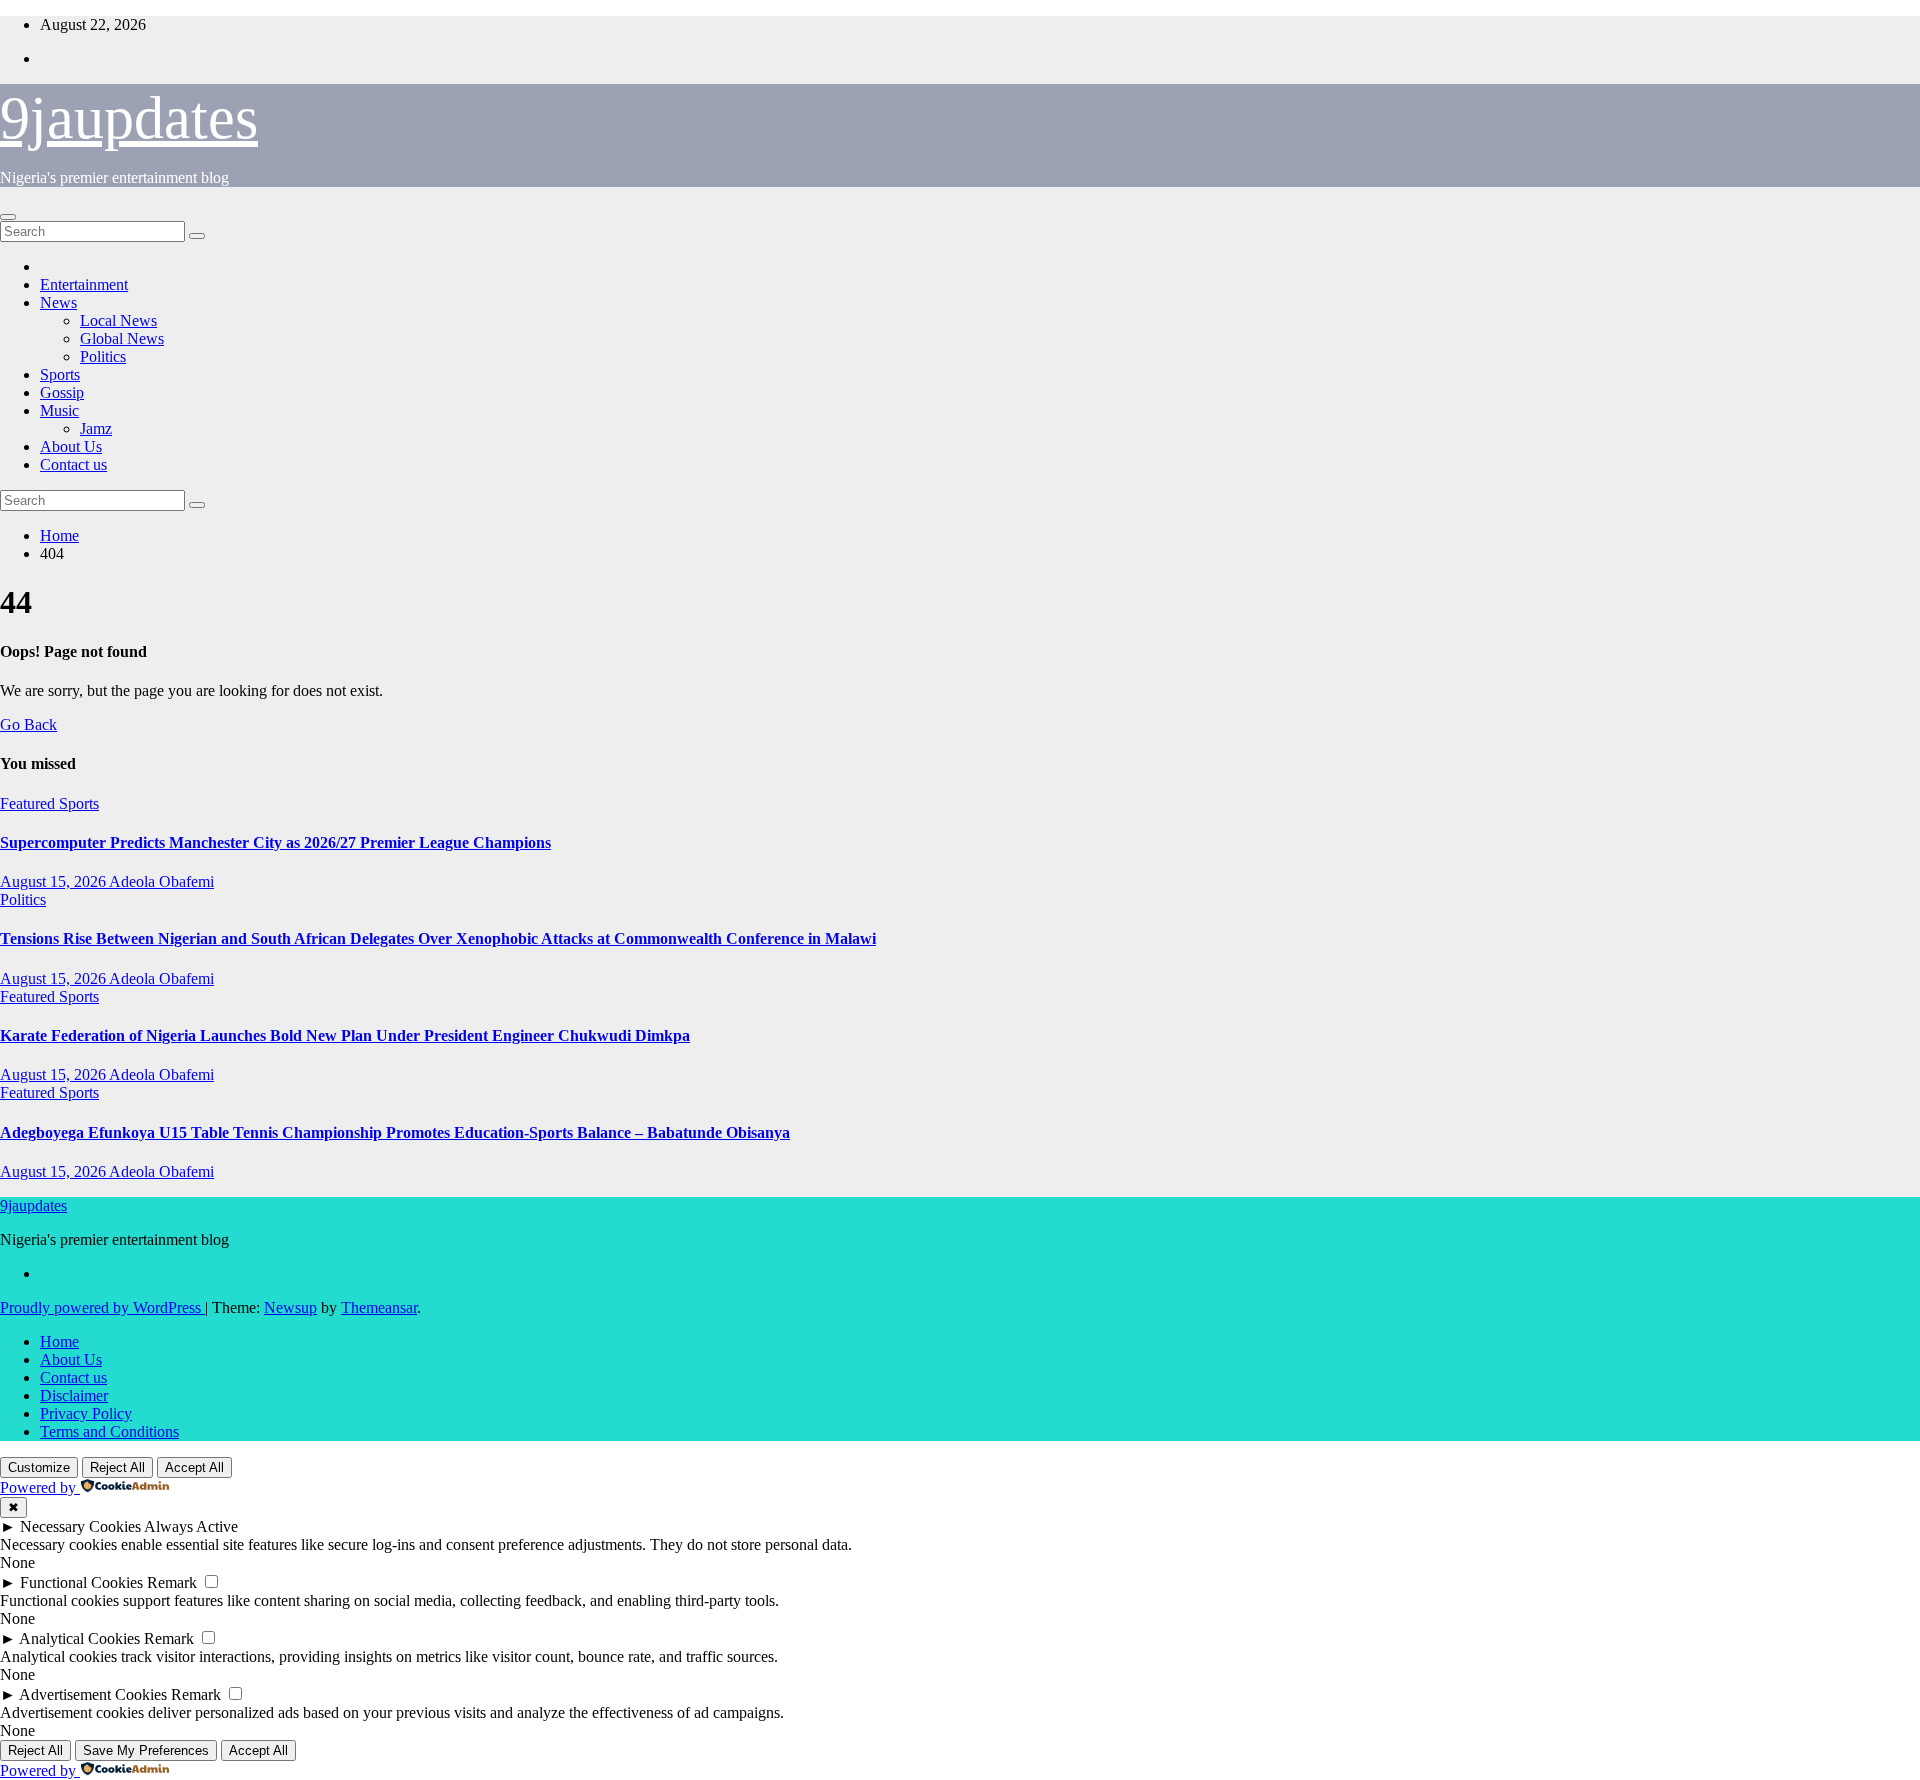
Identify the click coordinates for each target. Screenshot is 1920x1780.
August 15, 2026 (54, 881)
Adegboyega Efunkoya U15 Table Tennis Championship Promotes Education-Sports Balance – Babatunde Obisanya (395, 1132)
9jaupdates (129, 118)
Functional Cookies (81, 1582)
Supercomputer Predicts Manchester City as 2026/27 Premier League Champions (275, 842)
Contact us (73, 464)
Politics (103, 356)
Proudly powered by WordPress (102, 1307)
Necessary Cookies (80, 1526)
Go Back (28, 724)
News (58, 302)
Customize (39, 1467)
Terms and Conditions (109, 1431)
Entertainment (84, 284)
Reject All (117, 1467)
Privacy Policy (86, 1413)
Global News (122, 338)
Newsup (290, 1307)
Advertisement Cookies (93, 1694)
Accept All (194, 1467)
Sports (60, 374)
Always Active (191, 1526)
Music (59, 410)
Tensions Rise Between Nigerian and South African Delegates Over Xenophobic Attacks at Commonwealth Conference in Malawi (438, 938)
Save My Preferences (146, 1750)
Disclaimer (74, 1395)
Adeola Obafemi (161, 881)
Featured (29, 803)
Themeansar (379, 1307)
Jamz (96, 428)
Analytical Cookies (79, 1638)
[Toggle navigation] (8, 217)
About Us (71, 446)
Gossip (62, 392)
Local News (118, 320)
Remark (172, 1582)
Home (59, 535)
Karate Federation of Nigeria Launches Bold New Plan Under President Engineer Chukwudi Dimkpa (345, 1035)
